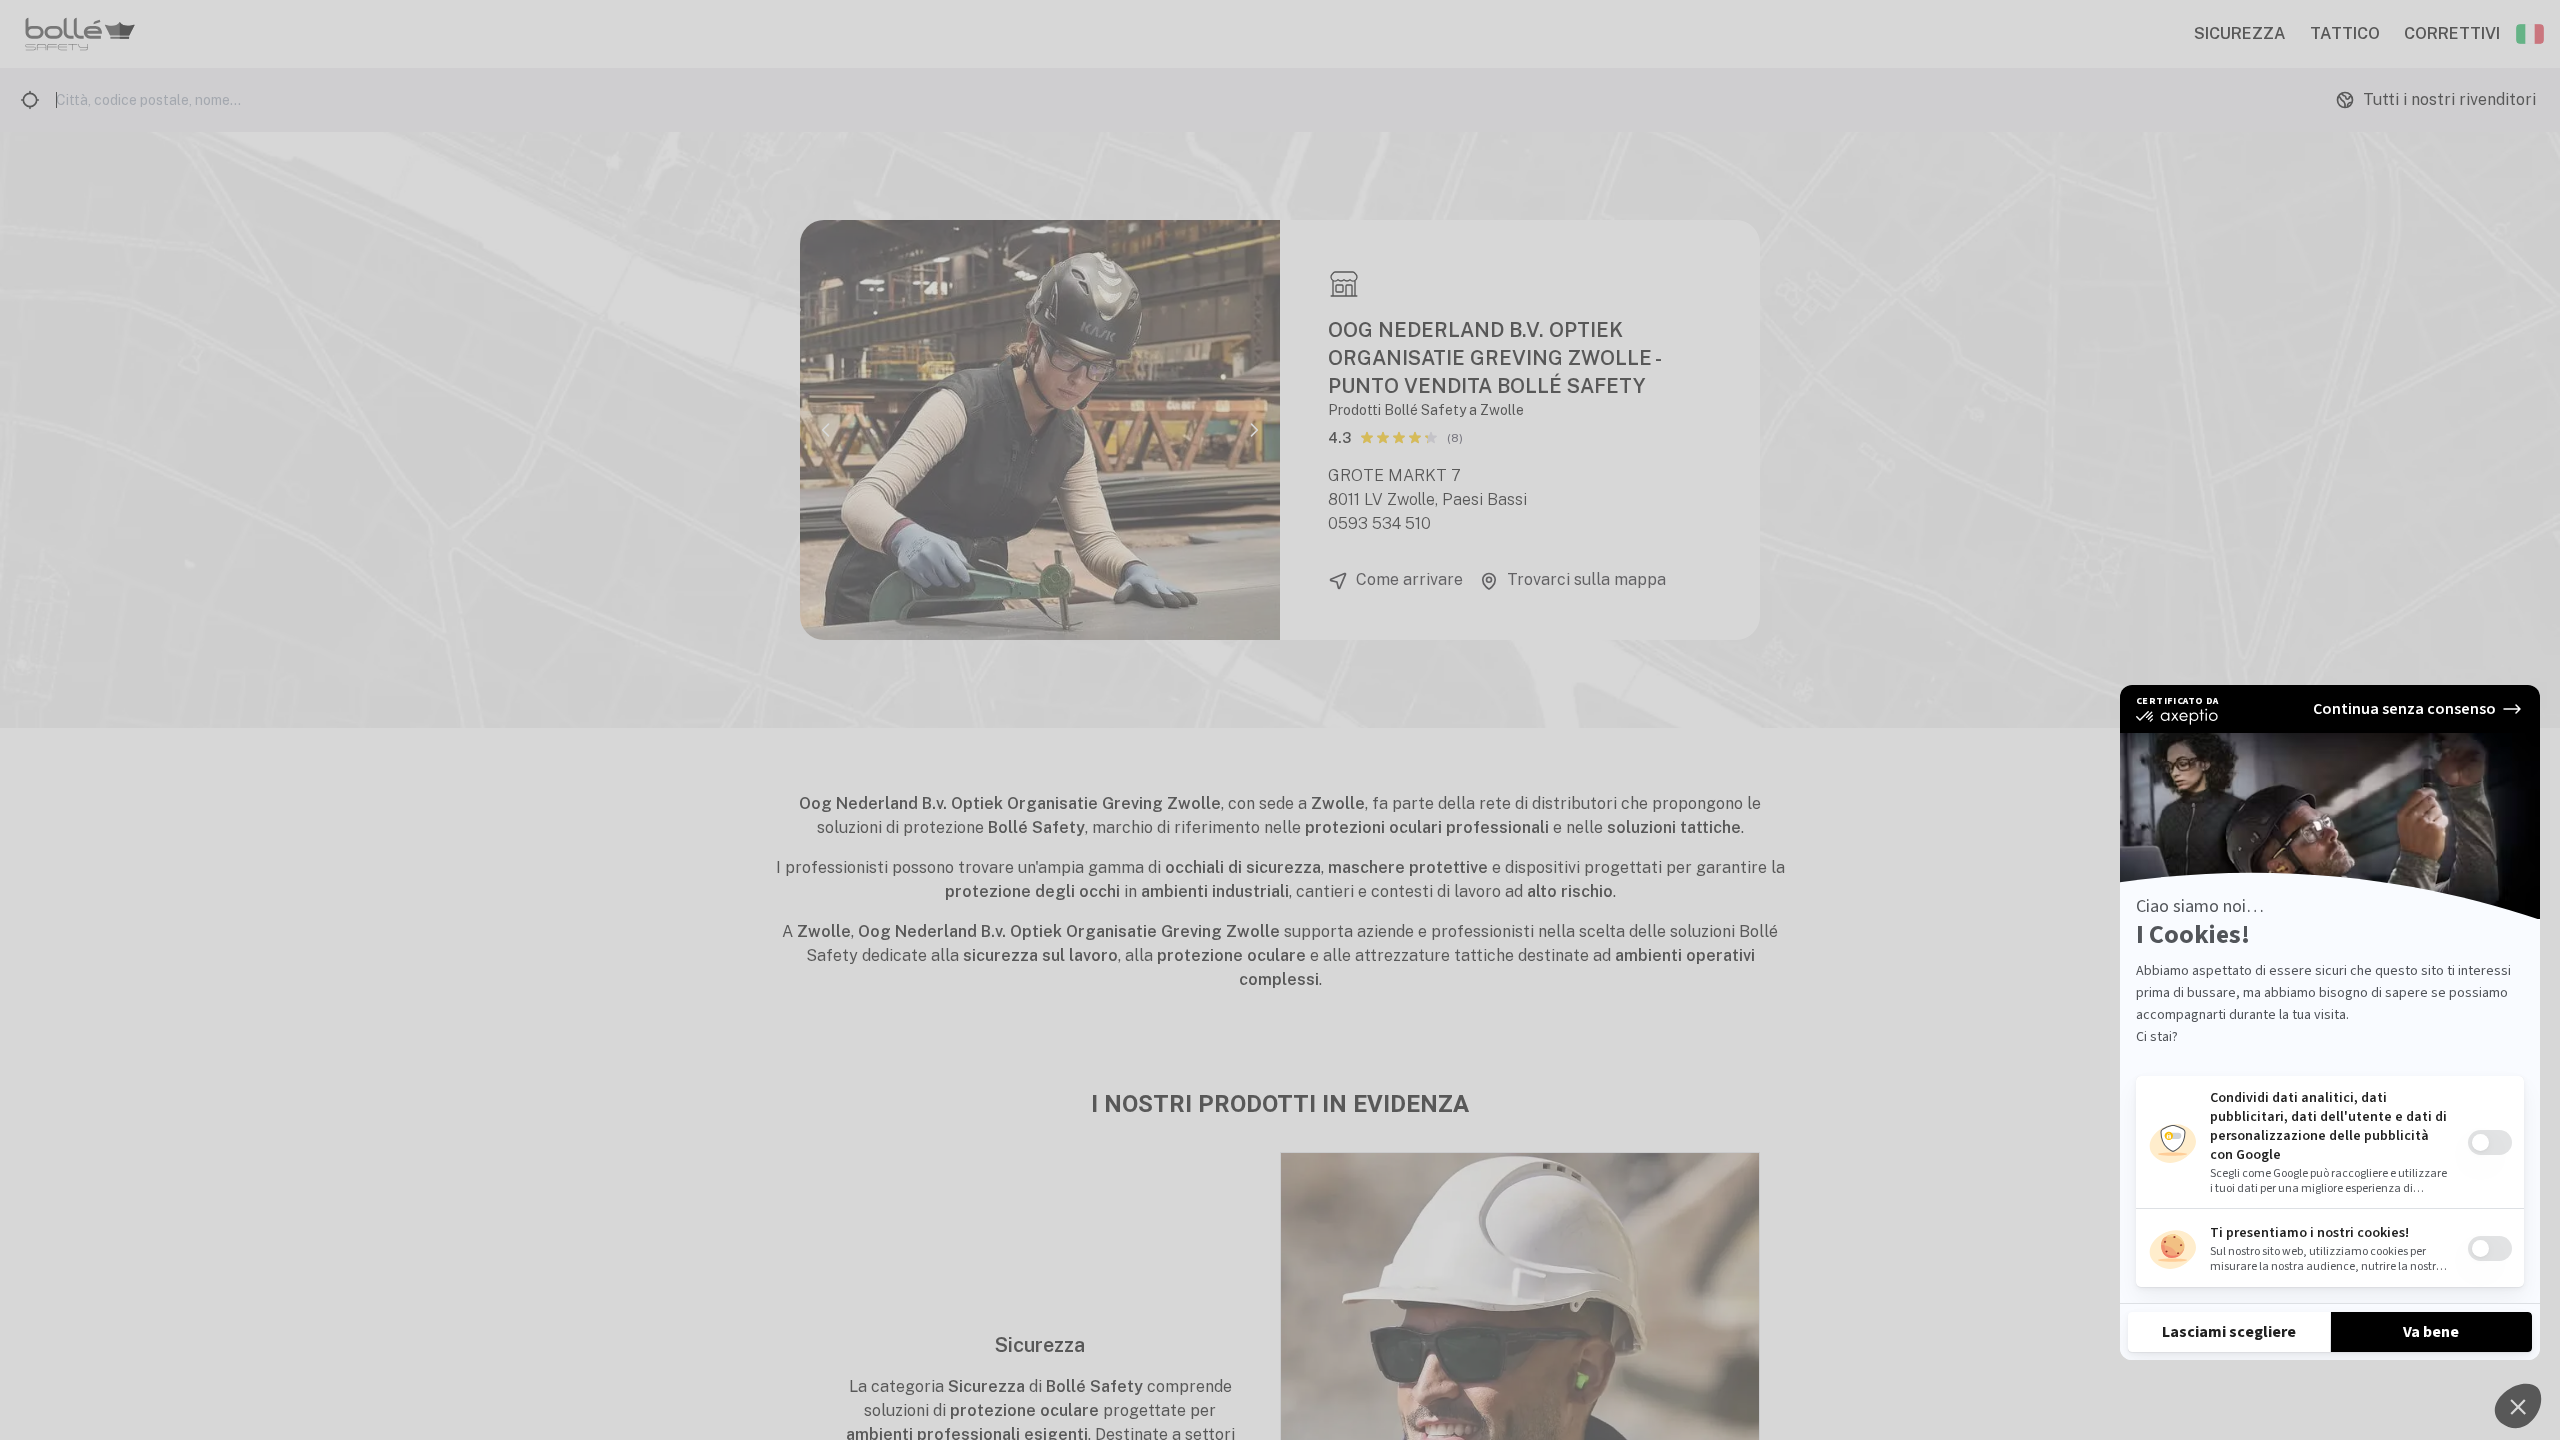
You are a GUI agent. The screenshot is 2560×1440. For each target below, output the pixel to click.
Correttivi (2452, 33)
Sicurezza (2240, 33)
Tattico (2345, 33)
